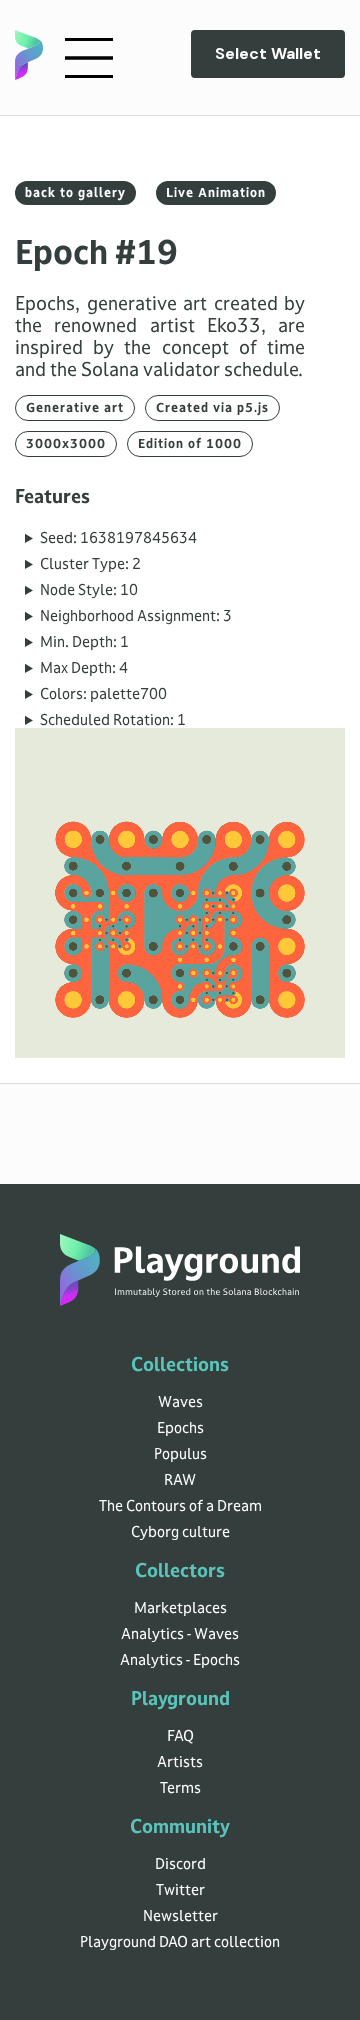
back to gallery (75, 193)
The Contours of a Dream (180, 1506)
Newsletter (180, 1916)
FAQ (180, 1736)
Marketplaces (180, 1608)
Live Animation (216, 193)
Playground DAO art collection (180, 1942)
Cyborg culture (180, 1532)
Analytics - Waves (180, 1634)
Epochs (180, 1428)
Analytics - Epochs (180, 1660)
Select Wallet (268, 53)
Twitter (180, 1890)
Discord (180, 1864)
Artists (180, 1762)
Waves (180, 1402)
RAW (180, 1480)
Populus (180, 1454)
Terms (180, 1788)
